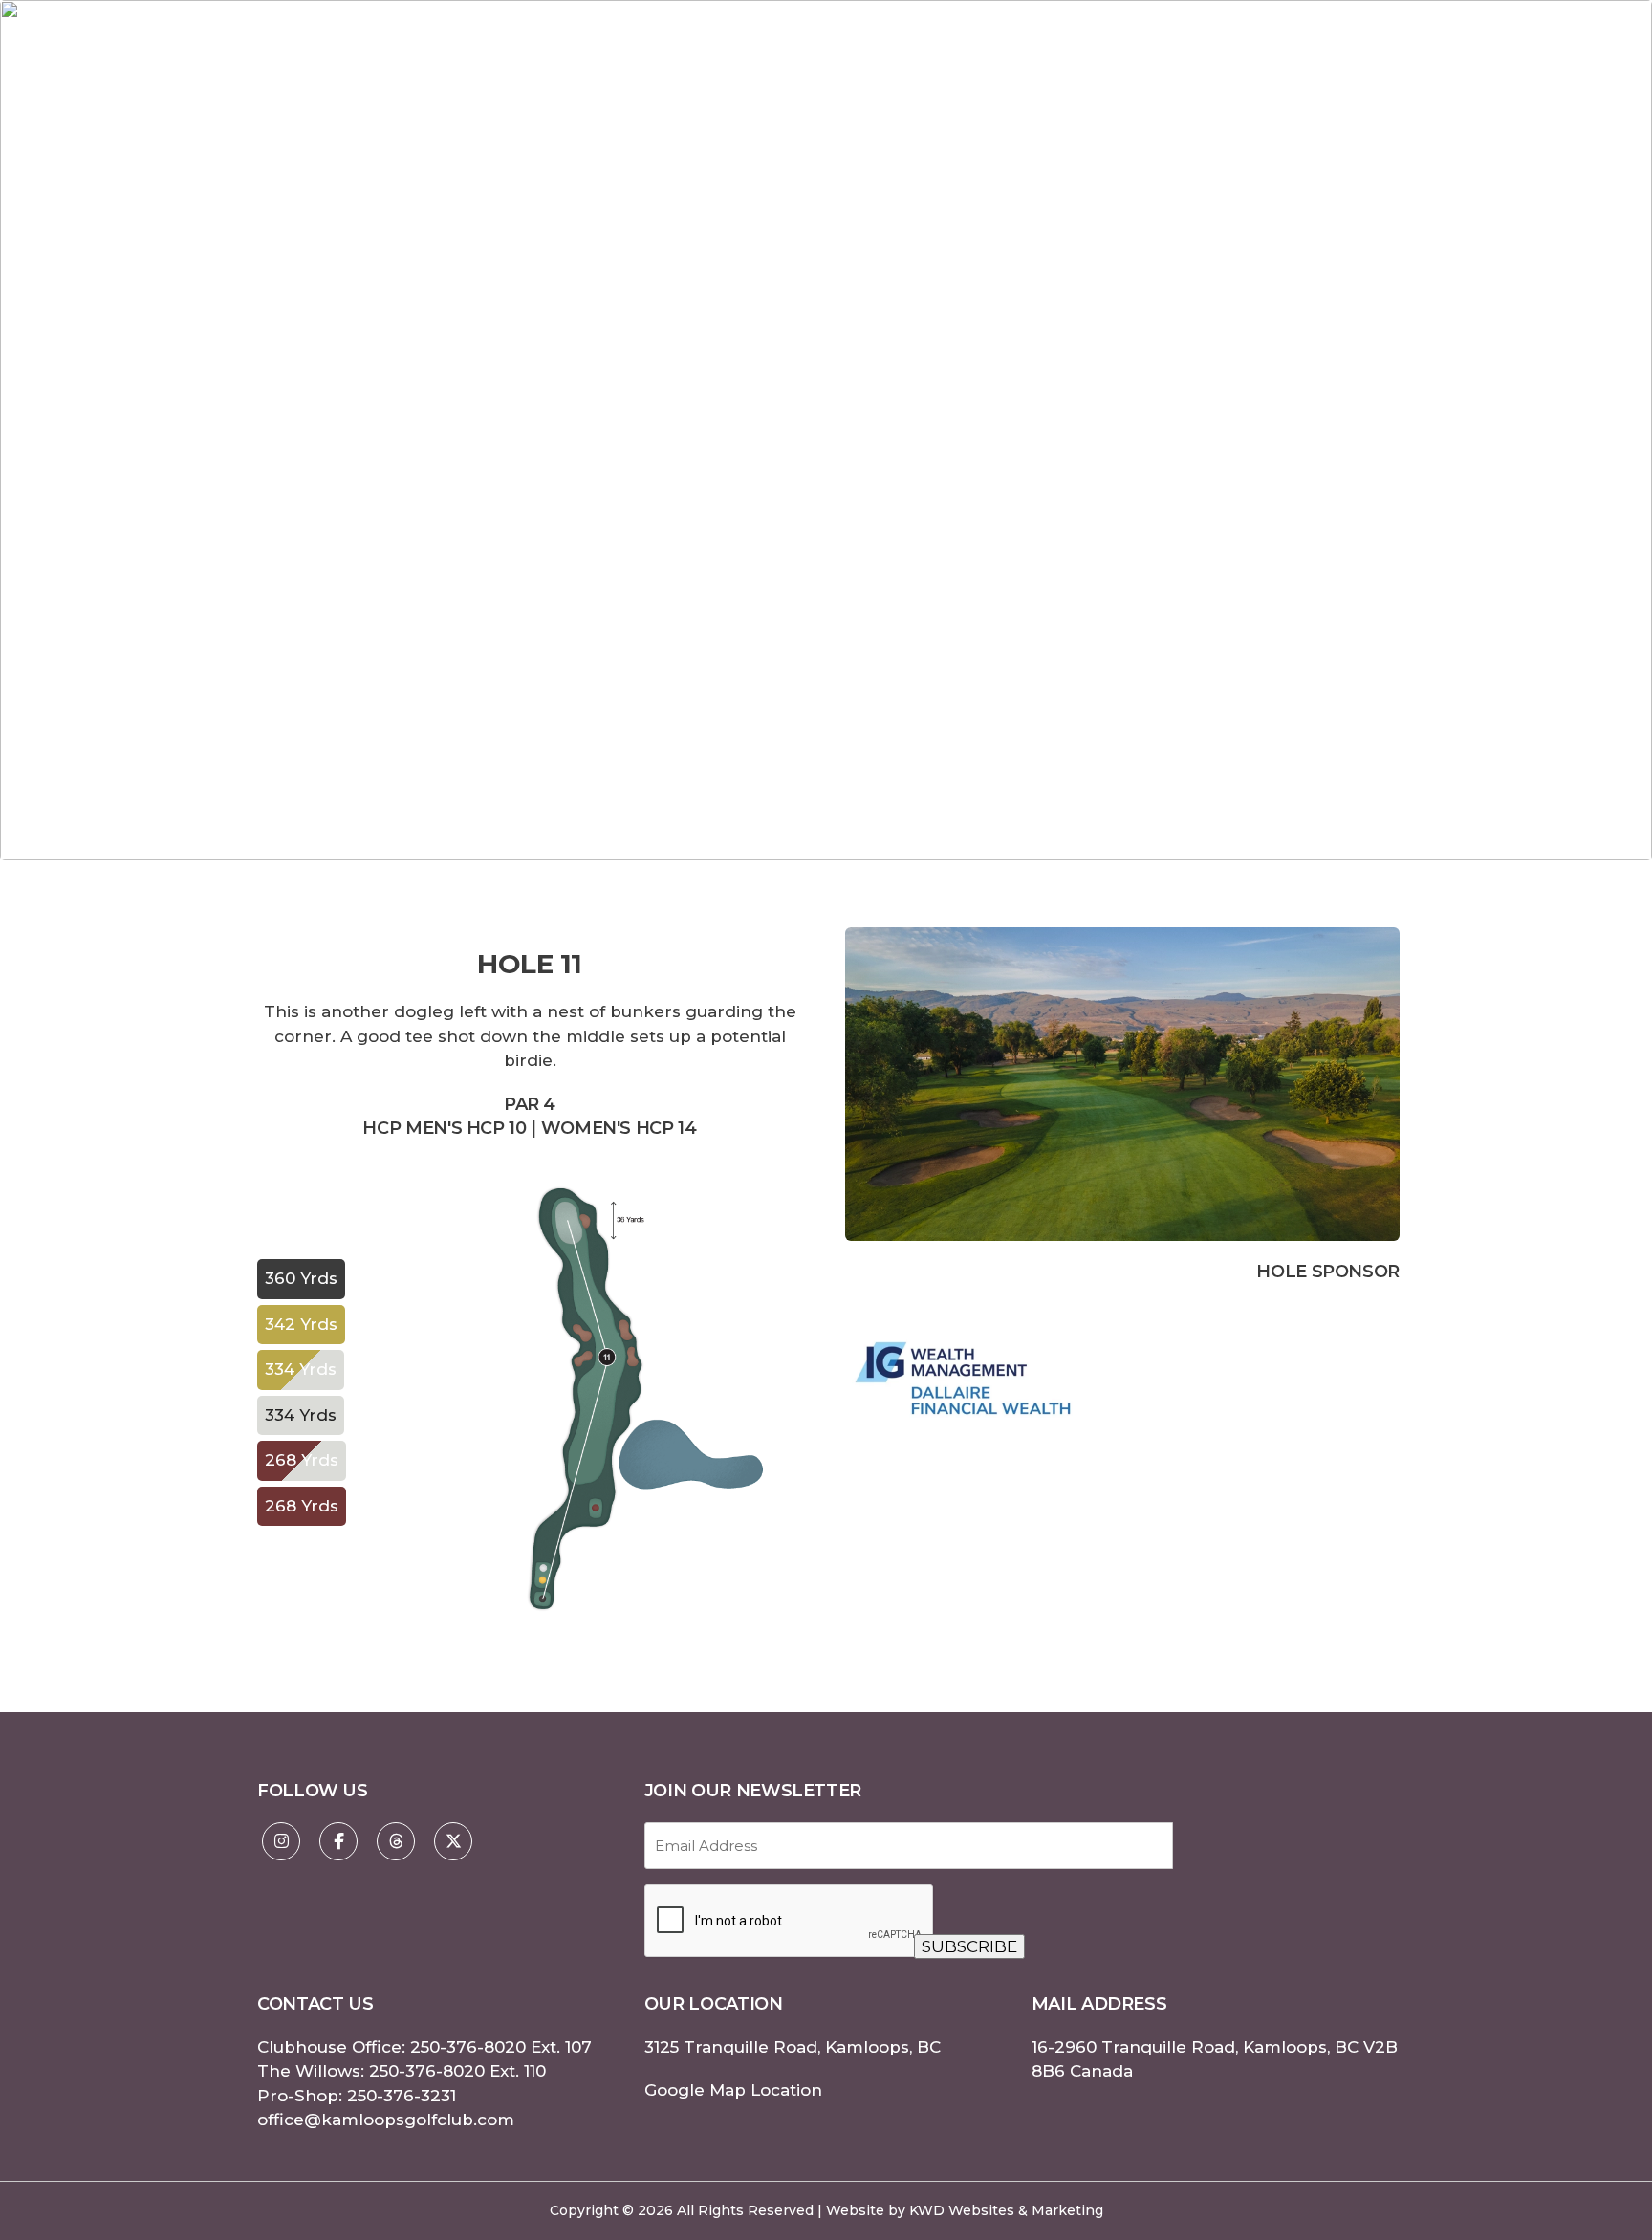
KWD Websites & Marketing (1006, 2210)
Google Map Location (733, 2090)
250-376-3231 (402, 2096)
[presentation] (790, 1922)
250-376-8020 (468, 2047)
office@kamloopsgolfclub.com (386, 2120)
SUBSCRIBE (969, 1946)
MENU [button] (1450, 71)
